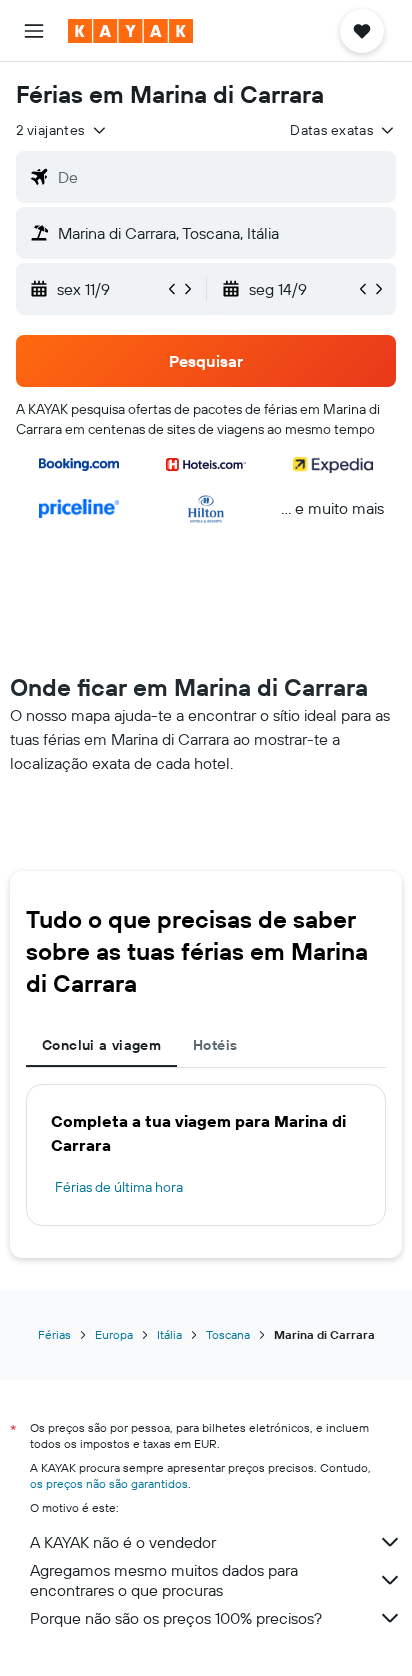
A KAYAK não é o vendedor (123, 1542)
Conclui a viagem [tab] (101, 1045)
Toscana (228, 1334)
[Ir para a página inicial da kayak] (130, 31)
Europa (114, 1334)
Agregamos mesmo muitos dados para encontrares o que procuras (164, 1580)
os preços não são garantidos (109, 1483)
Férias (54, 1334)
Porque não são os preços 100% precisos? (176, 1618)
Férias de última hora (119, 1187)
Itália (169, 1334)
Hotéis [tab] (215, 1045)
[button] (34, 31)
